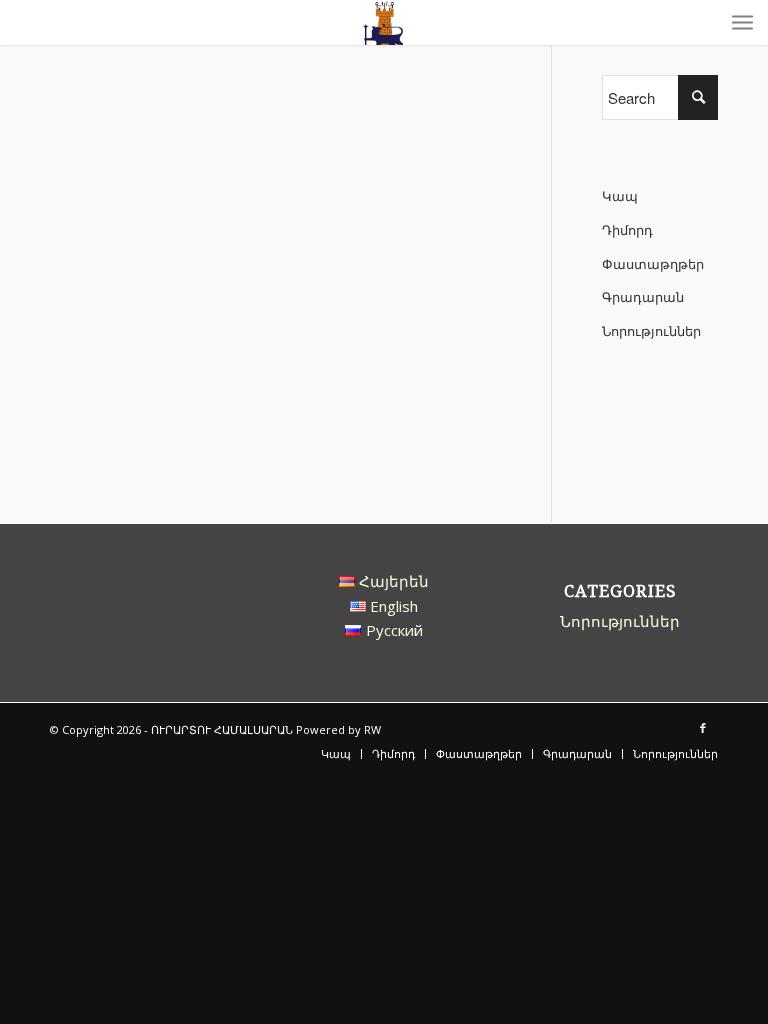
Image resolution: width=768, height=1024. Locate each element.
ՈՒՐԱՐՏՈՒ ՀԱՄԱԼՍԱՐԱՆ (222, 729)
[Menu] (742, 22)
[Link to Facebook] (703, 728)
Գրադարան (643, 297)
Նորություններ (651, 331)
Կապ (620, 196)
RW (372, 729)
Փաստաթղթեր (653, 264)
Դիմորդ (627, 230)
